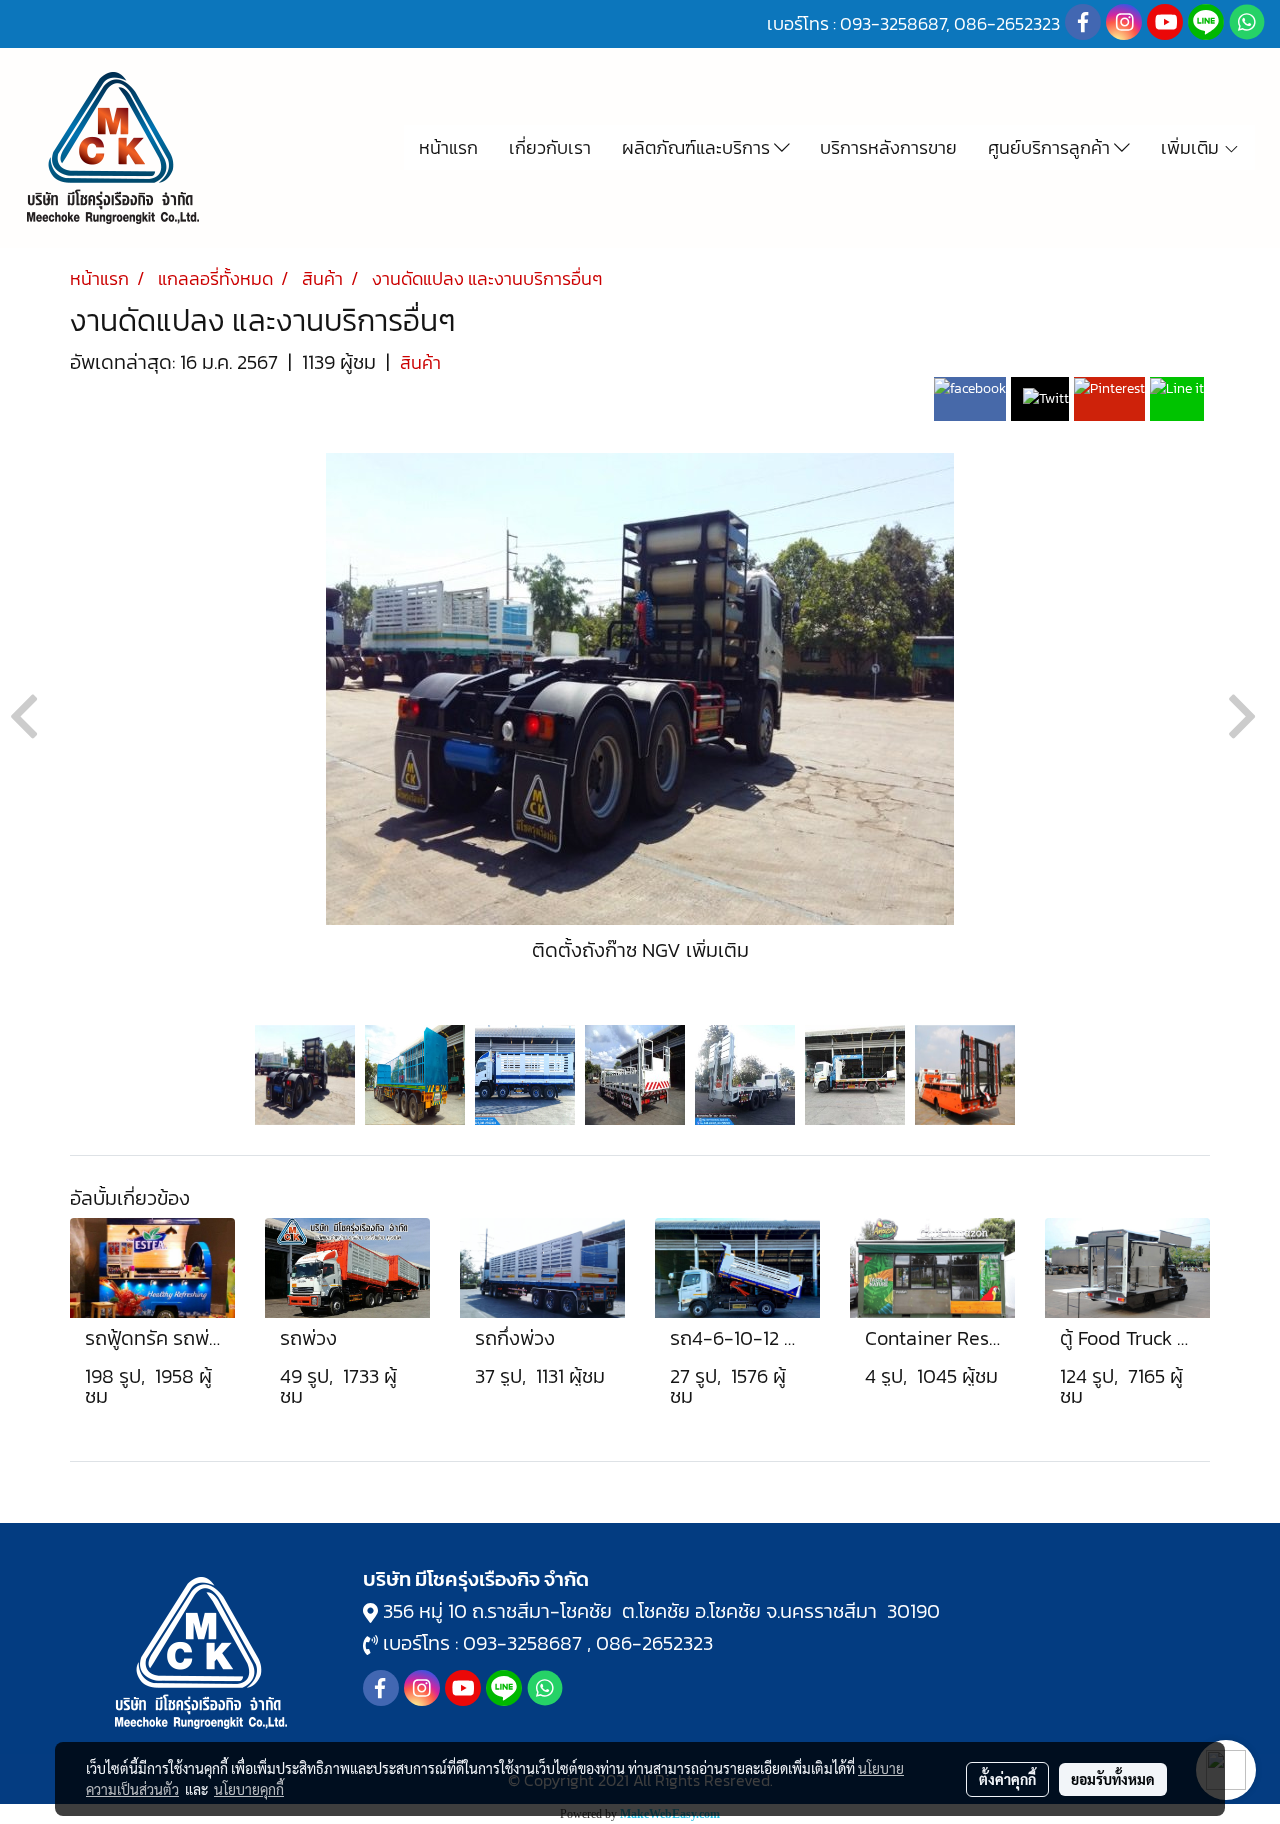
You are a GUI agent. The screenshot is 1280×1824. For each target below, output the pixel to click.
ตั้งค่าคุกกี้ (1007, 1779)
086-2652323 (654, 1643)
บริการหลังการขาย (888, 147)
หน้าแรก (448, 147)
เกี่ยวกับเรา (550, 147)
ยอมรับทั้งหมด (1113, 1779)
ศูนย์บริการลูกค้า (1051, 147)
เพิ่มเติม (1192, 147)
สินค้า (420, 362)
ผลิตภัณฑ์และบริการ (698, 147)
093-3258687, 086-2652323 (950, 23)
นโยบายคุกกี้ (249, 1789)
